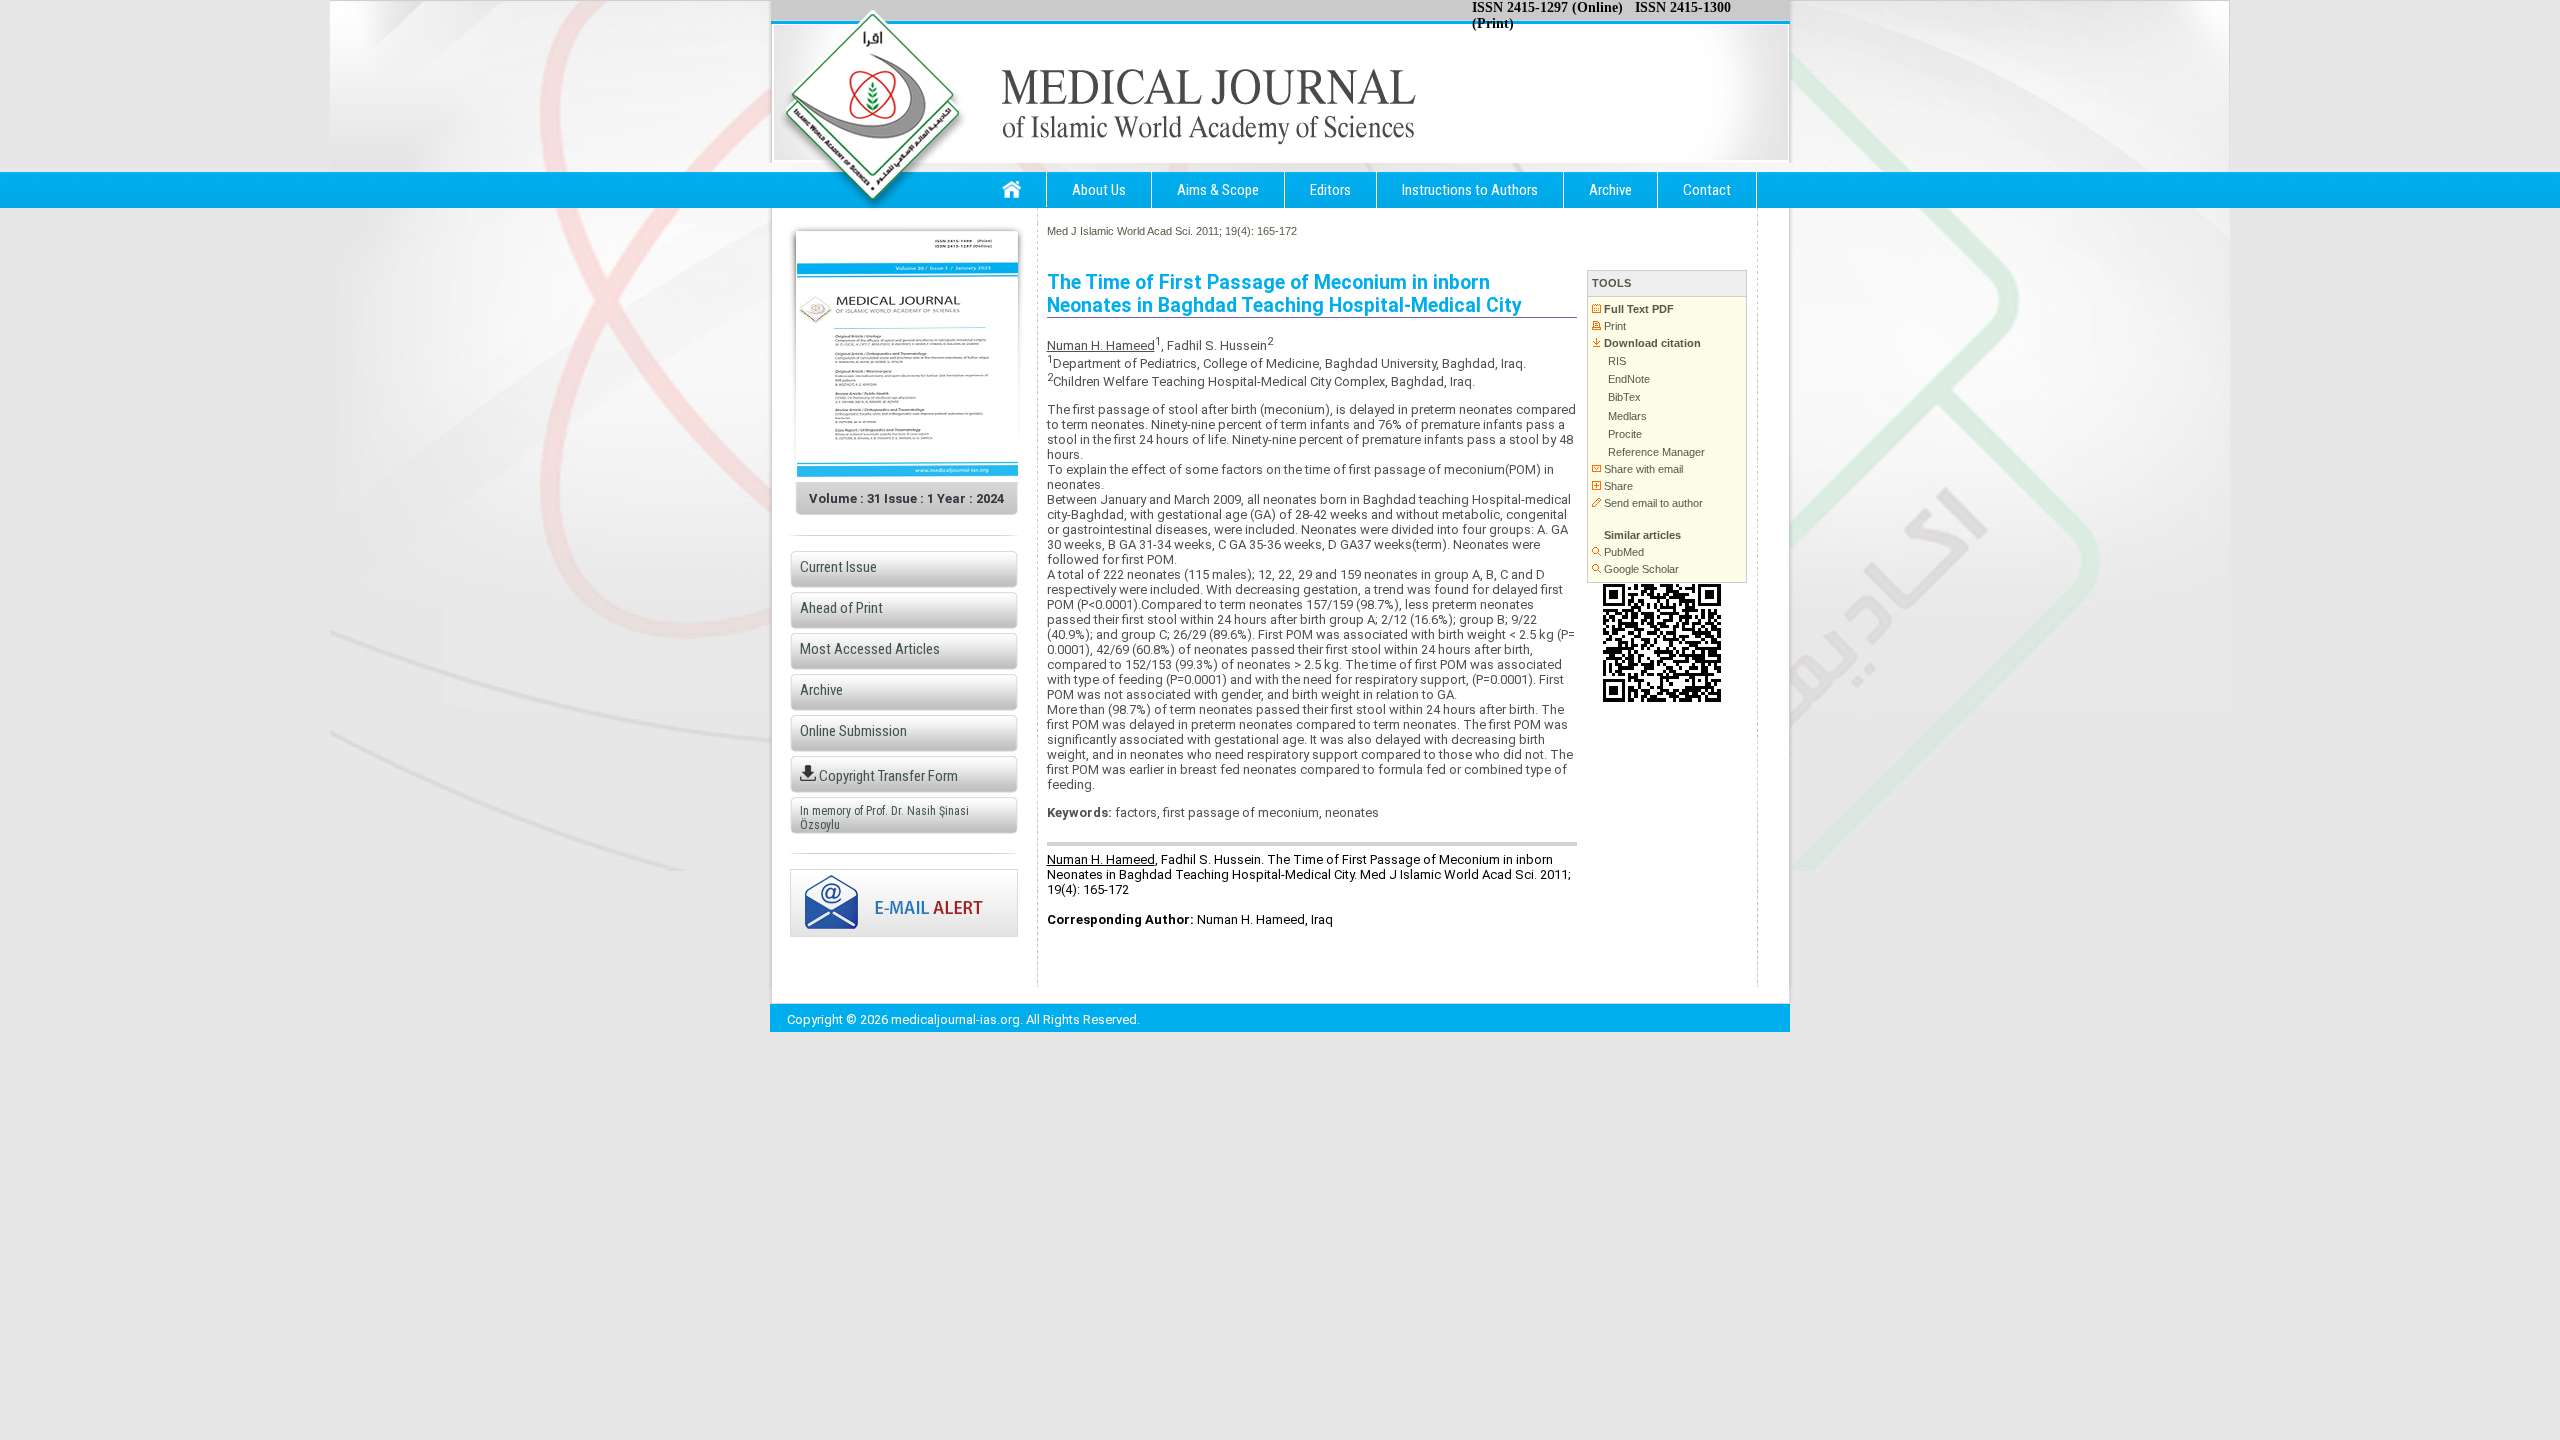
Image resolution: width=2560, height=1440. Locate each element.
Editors (1330, 190)
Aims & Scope (1218, 190)
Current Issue (838, 567)
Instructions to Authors (1470, 190)
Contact (1707, 190)
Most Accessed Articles (870, 649)
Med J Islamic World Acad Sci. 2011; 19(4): (1150, 231)
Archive (1610, 190)
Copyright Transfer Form (887, 776)
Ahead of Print (841, 608)
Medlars (1626, 416)
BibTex (1623, 397)
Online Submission (853, 731)
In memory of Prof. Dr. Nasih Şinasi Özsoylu (884, 818)
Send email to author (1652, 503)
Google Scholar (1640, 569)
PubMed (1622, 552)
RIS (1615, 361)
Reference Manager (1655, 452)
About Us (1099, 190)
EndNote (1627, 379)
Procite (1623, 434)
